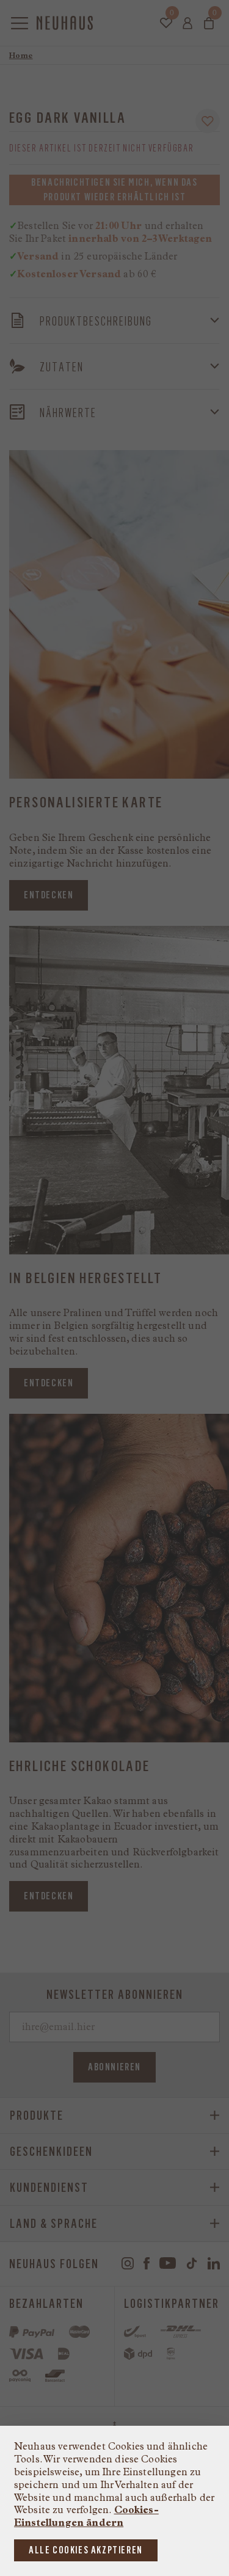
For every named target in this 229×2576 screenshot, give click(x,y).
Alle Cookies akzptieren (86, 2550)
